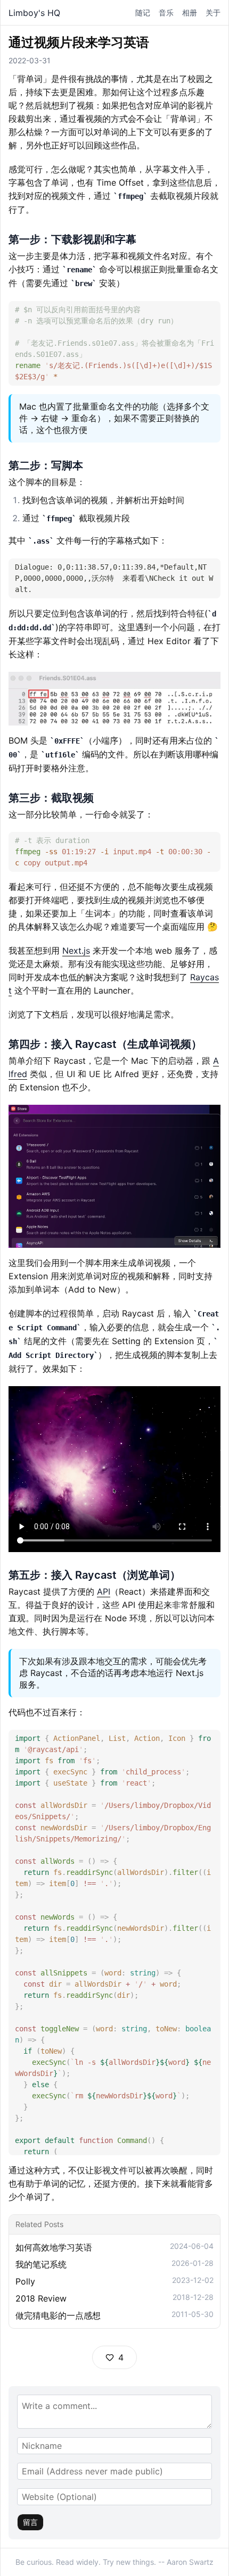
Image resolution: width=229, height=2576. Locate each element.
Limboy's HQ (34, 13)
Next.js (76, 951)
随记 (143, 12)
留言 (30, 2522)
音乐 (166, 12)
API (104, 1591)
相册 (190, 12)
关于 (213, 12)
